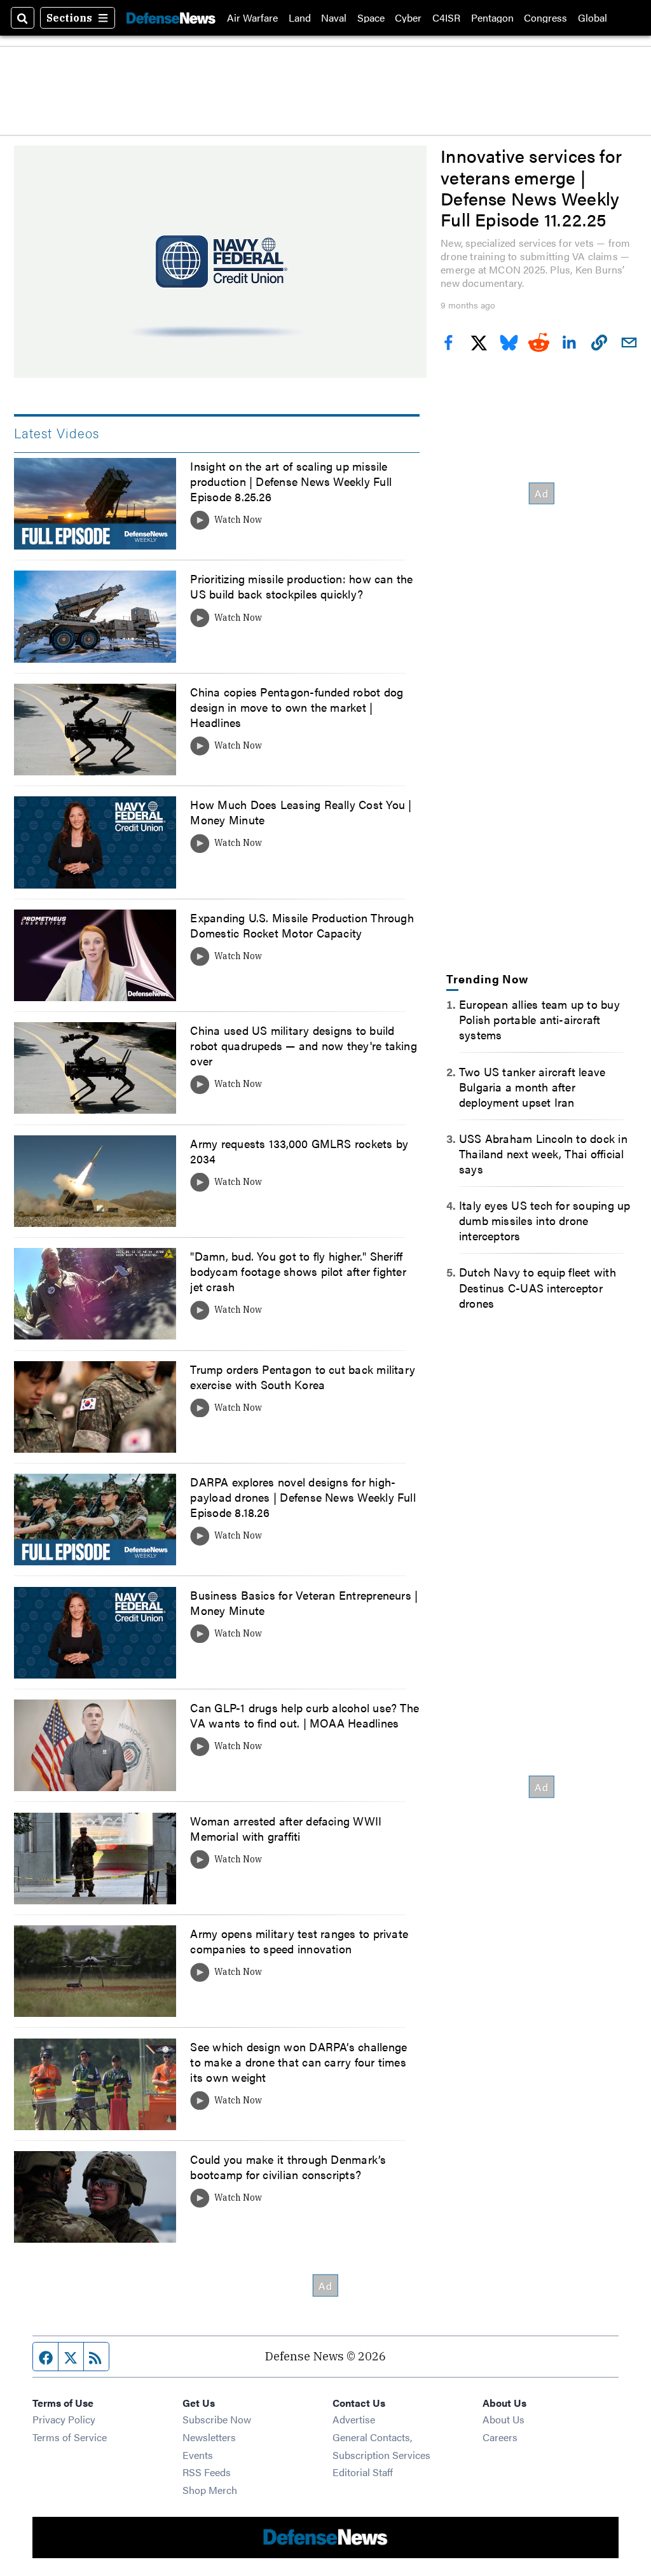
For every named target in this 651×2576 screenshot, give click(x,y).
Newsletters (209, 2437)
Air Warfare (252, 18)
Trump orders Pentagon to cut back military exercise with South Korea (303, 1376)
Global (593, 18)
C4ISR (446, 18)
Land (300, 18)
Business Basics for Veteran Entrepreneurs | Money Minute (304, 1602)
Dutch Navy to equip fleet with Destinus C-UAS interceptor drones (538, 1287)
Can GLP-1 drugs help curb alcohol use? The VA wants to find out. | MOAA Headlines (305, 1715)
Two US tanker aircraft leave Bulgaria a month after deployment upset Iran (532, 1086)
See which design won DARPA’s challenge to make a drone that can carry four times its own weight (298, 2061)
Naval (334, 18)
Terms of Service (70, 2437)
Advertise (354, 2419)
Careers (500, 2437)
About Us (504, 2419)
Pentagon (492, 18)
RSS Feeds (207, 2472)
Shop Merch (210, 2490)
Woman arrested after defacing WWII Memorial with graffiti (286, 1828)
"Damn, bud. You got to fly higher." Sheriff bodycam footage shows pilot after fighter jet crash (298, 1271)
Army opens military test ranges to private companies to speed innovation (299, 1941)
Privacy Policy (64, 2419)
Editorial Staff (363, 2472)
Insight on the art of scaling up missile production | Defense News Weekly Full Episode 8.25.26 (291, 481)
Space (371, 18)
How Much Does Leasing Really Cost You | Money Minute (301, 812)
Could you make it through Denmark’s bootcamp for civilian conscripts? (288, 2166)
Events (198, 2455)
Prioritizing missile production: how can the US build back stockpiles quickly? (301, 586)
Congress (545, 18)
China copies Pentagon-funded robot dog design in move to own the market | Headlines (297, 707)
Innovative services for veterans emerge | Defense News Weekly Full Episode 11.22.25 (531, 187)
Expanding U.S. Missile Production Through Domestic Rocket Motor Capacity (302, 925)
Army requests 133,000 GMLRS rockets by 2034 (299, 1151)
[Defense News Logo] (171, 18)
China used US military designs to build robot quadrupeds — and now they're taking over (303, 1045)
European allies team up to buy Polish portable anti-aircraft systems (539, 1019)
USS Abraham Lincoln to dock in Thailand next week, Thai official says (543, 1153)
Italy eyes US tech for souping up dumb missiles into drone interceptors (545, 1220)
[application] (220, 262)
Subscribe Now (217, 2419)
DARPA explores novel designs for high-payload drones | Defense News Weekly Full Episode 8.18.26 (303, 1497)
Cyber (408, 18)
